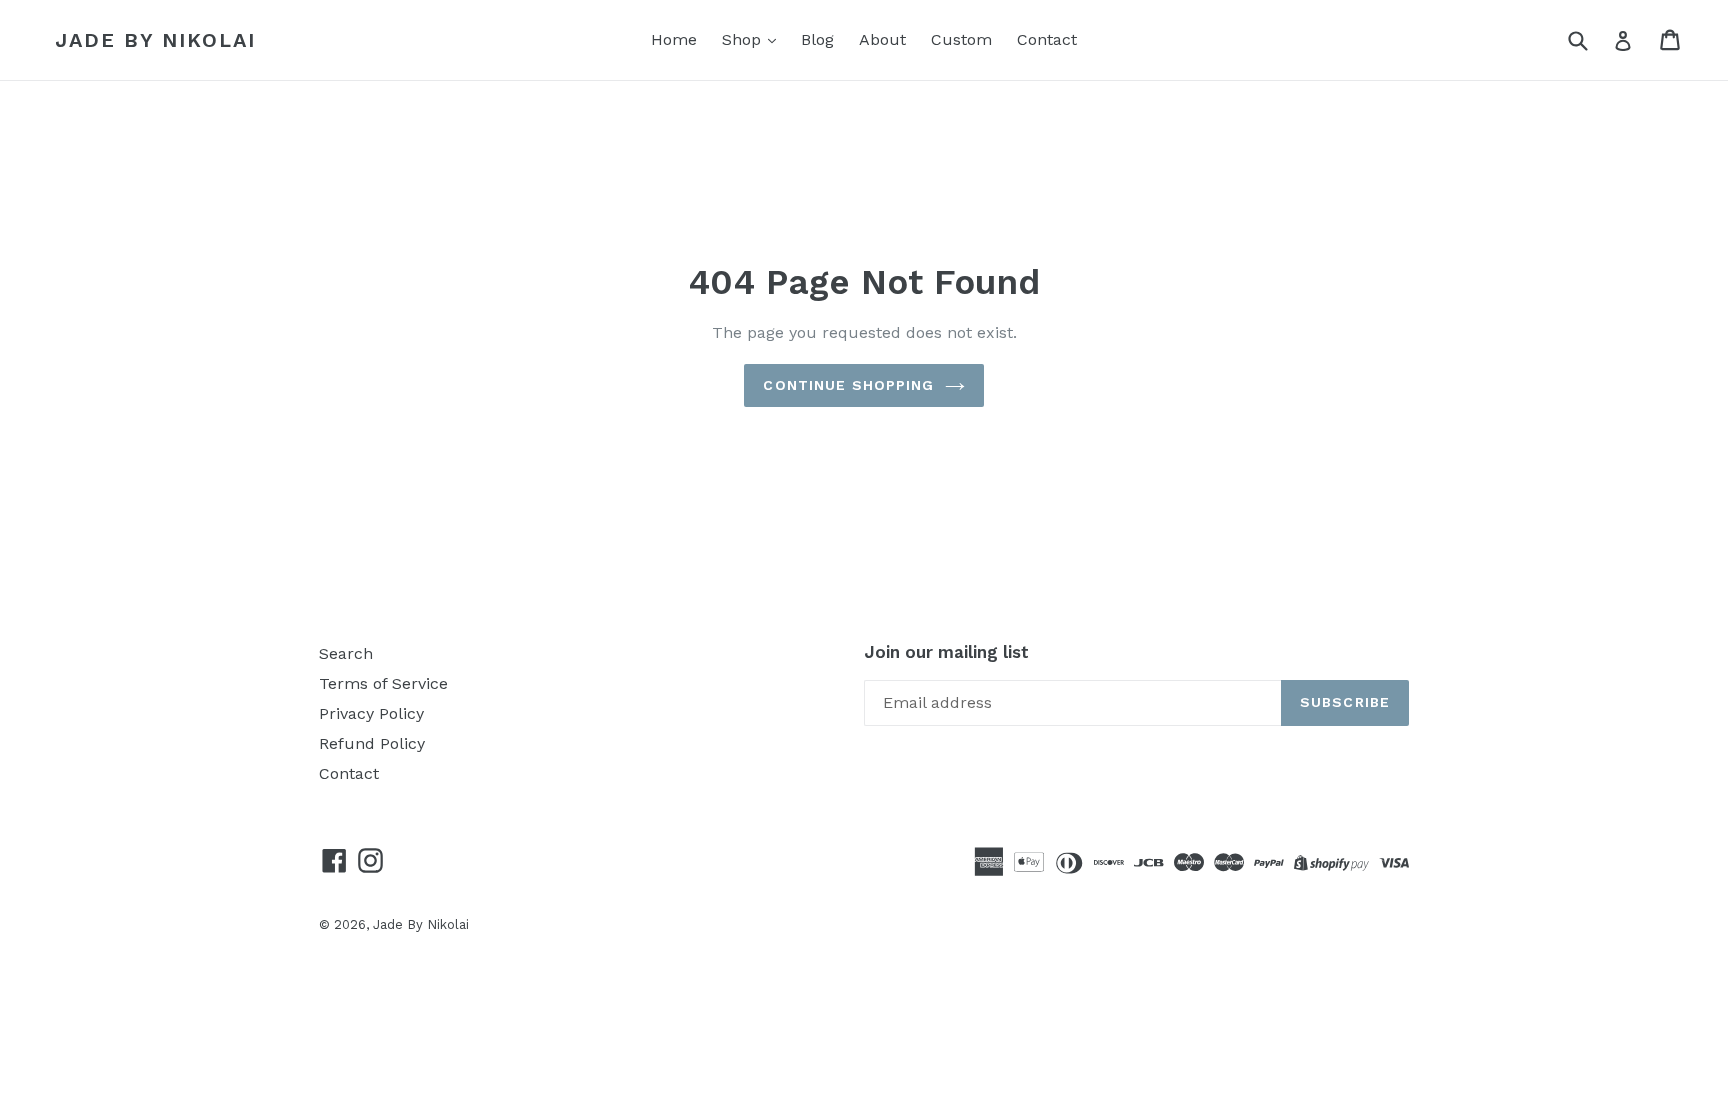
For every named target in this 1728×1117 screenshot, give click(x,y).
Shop (744, 39)
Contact (1047, 39)
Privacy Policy (371, 713)
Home (674, 39)
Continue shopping (848, 385)
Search (346, 653)
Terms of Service (383, 683)
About (882, 39)
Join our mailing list (946, 652)
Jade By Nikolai (155, 40)
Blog (817, 39)
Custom (961, 39)
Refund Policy (372, 743)
